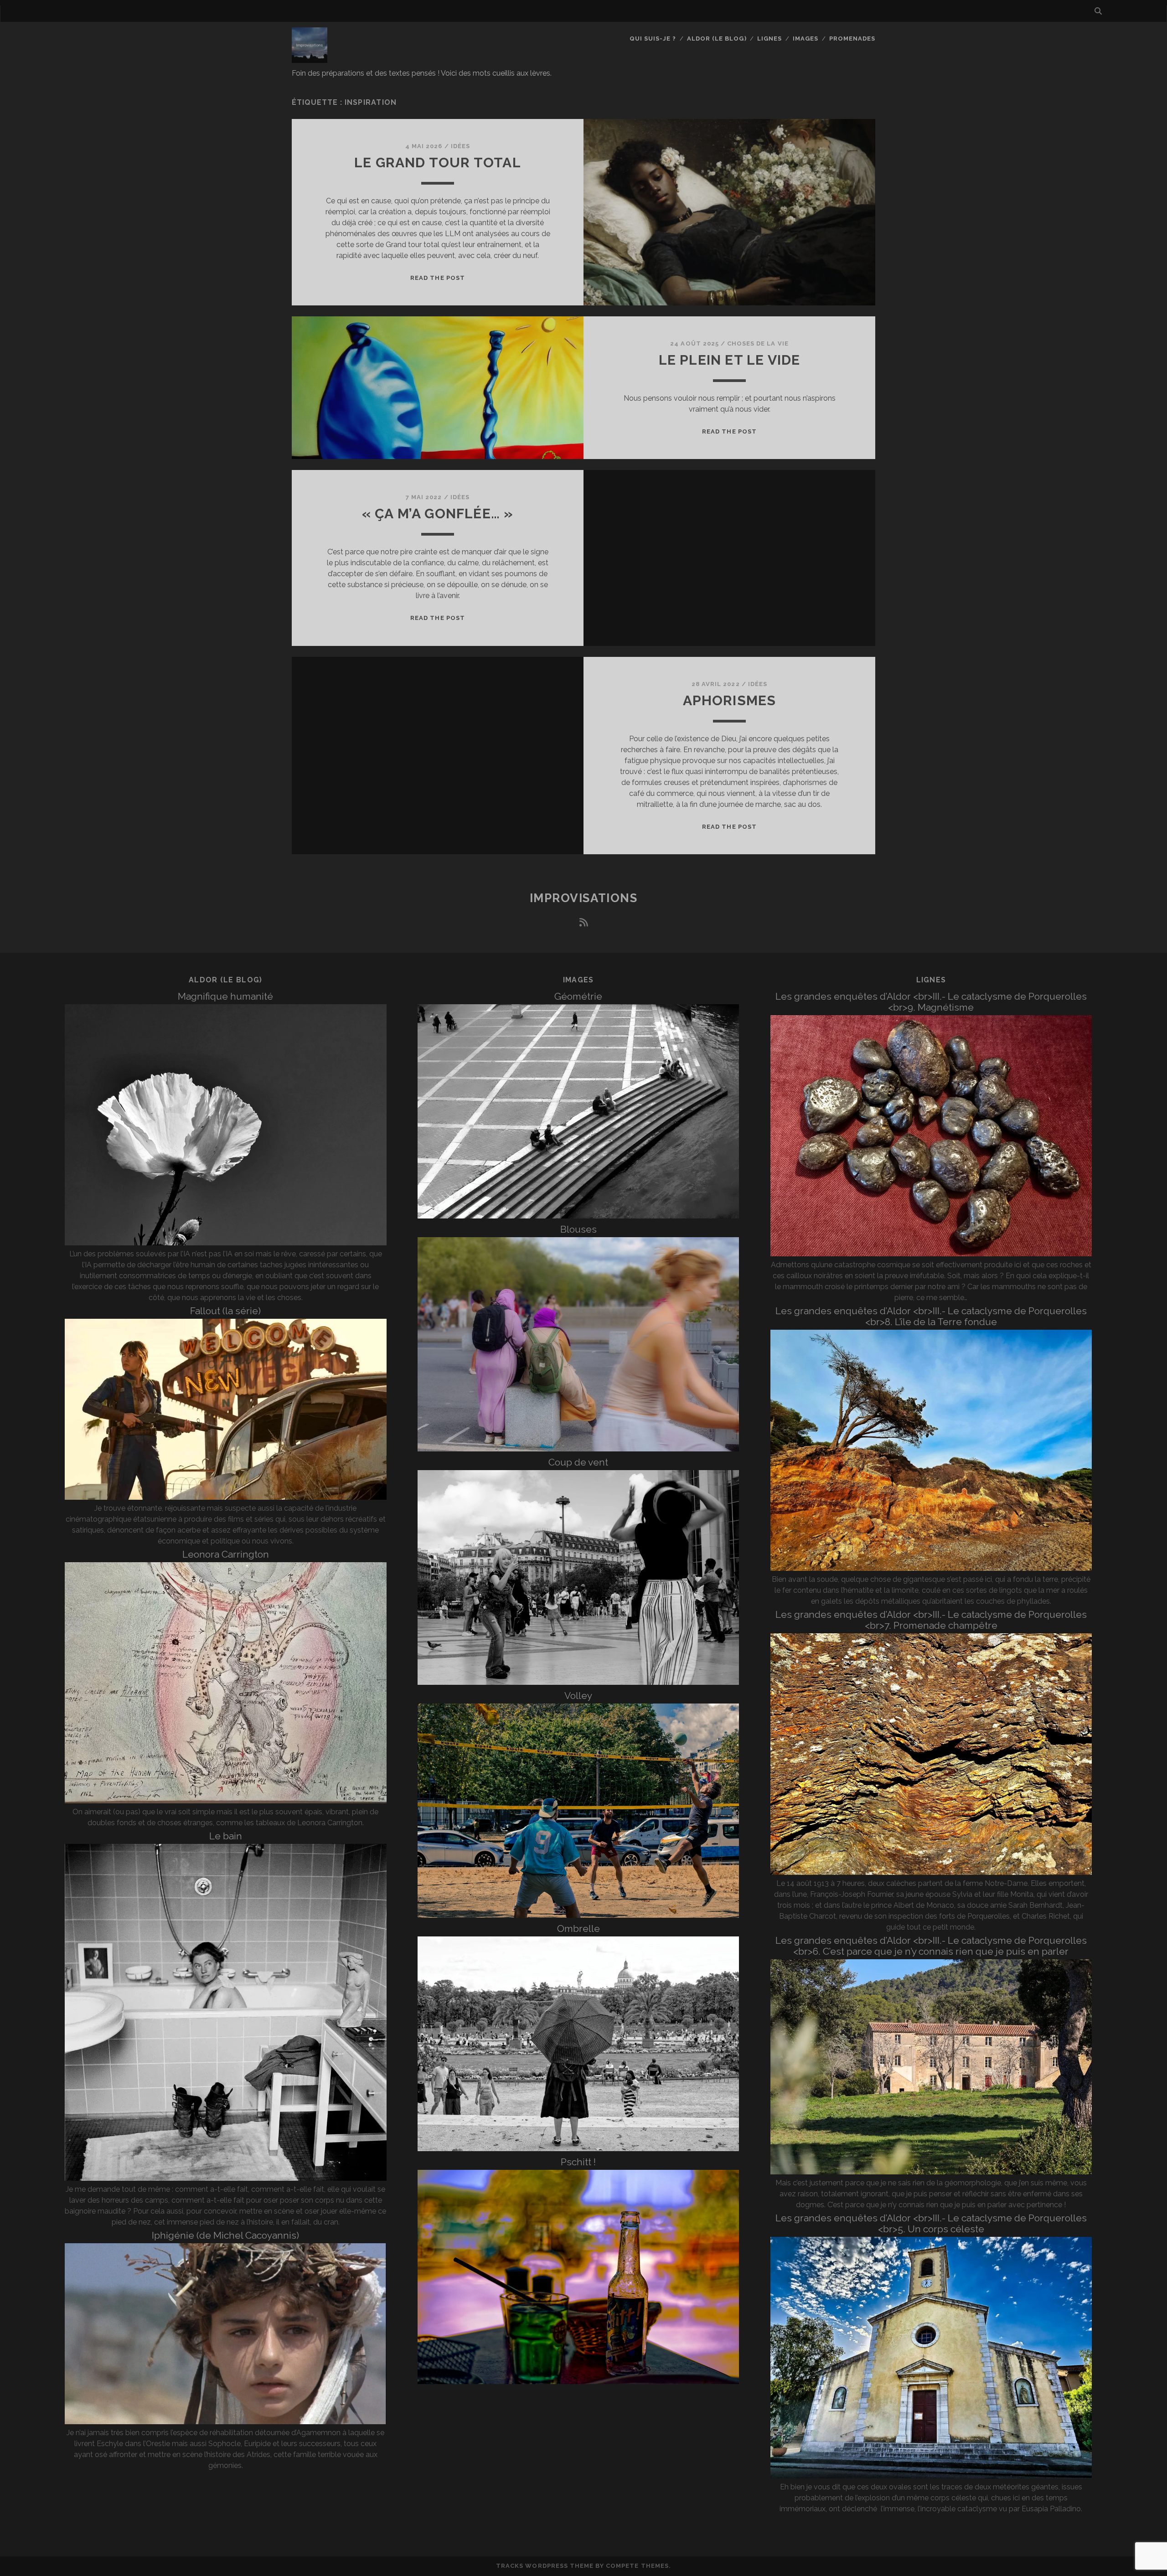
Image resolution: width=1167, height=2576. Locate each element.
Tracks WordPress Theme (545, 2566)
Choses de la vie (758, 343)
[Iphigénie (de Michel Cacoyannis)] (226, 2422)
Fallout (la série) (225, 1311)
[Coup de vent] (578, 1682)
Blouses (578, 1229)
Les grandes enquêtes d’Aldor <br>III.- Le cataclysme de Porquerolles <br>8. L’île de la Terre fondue (931, 1316)
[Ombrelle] (578, 2149)
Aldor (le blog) (717, 39)
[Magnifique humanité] (226, 1243)
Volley (578, 1696)
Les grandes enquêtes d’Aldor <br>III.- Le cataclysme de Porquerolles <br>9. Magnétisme (931, 1002)
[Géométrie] (578, 1216)
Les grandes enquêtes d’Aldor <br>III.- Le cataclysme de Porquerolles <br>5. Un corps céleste (931, 2223)
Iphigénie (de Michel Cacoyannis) (225, 2235)
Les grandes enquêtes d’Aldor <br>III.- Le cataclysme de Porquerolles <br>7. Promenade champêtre (931, 1620)
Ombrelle (578, 1928)
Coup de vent (578, 1462)
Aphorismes (730, 700)
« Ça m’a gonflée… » (438, 514)
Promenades (852, 39)
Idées (460, 146)
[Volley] (578, 1915)
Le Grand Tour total (438, 163)
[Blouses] (578, 1449)
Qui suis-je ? (653, 39)
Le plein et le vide (730, 360)
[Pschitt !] (578, 2382)
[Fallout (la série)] (226, 1497)
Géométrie (578, 996)
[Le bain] (225, 2178)
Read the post (438, 278)
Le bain (226, 1836)
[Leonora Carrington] (226, 1801)
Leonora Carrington (226, 1554)
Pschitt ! (578, 2162)
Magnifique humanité (225, 996)
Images (806, 39)
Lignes (769, 39)
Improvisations (584, 898)
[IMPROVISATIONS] (310, 59)
